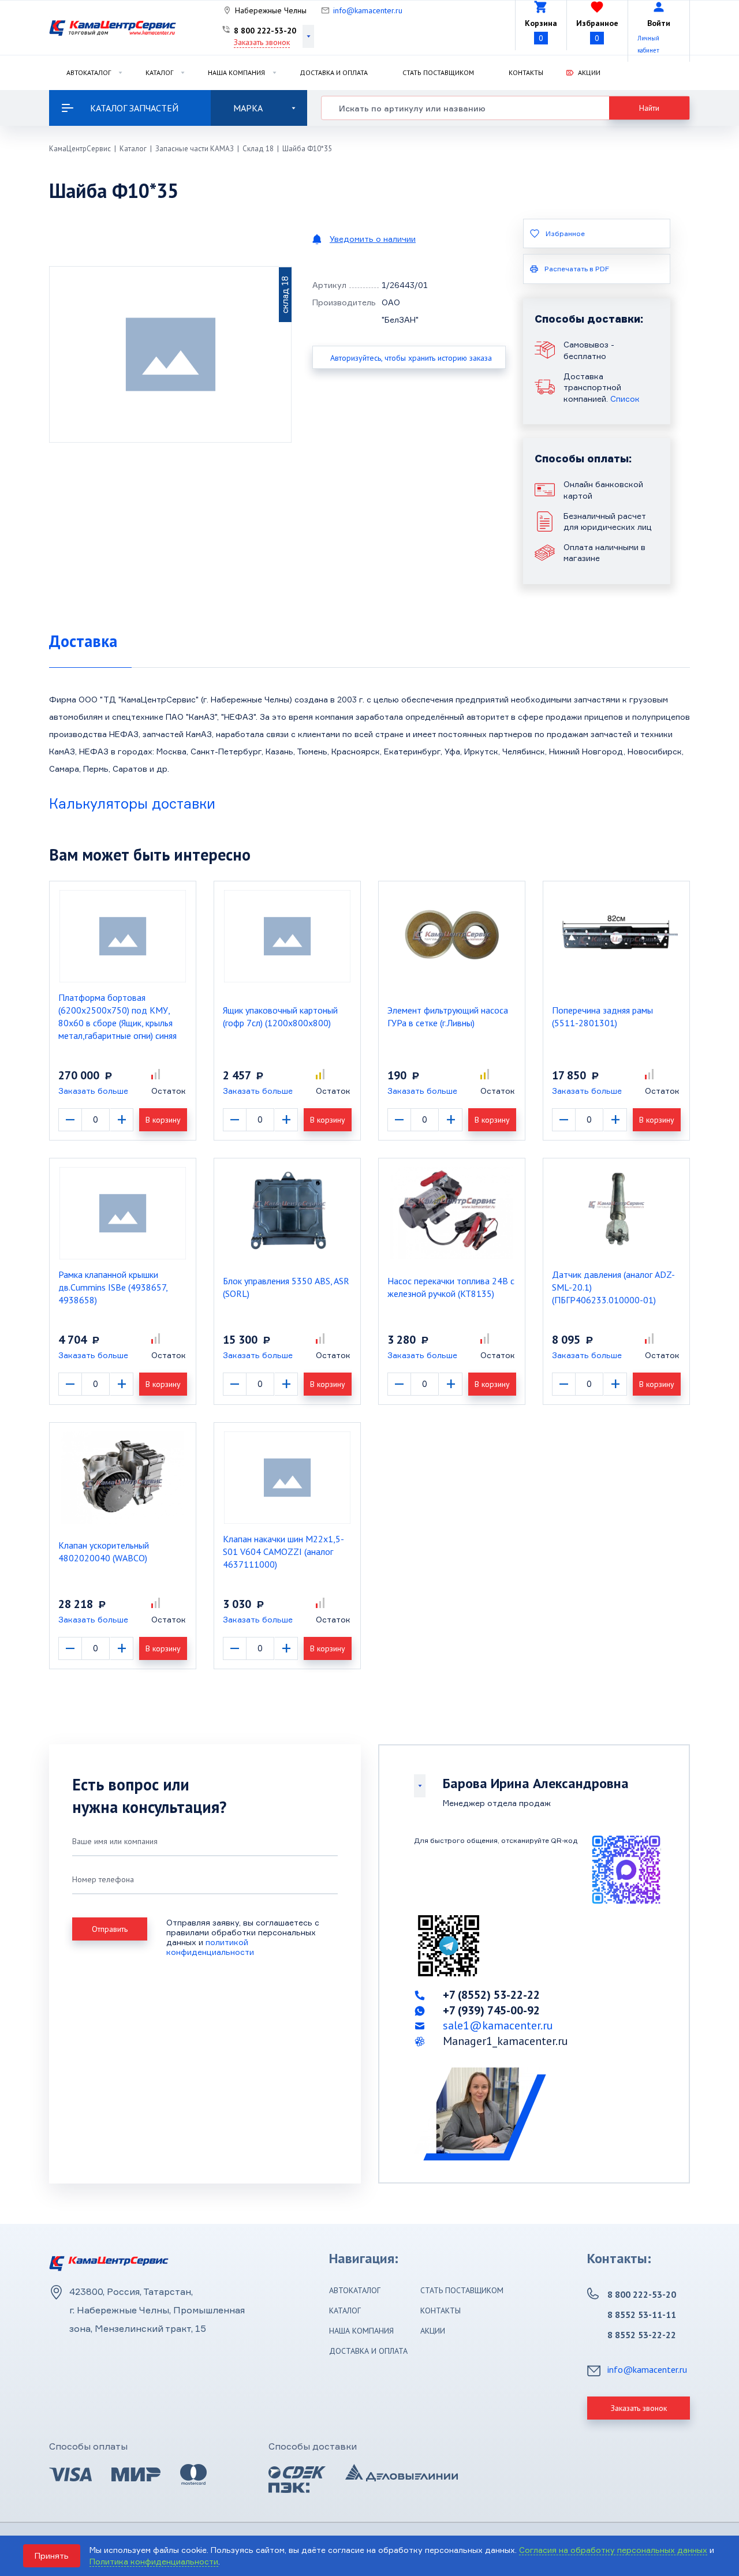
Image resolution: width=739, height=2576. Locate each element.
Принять (52, 2556)
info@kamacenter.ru (368, 10)
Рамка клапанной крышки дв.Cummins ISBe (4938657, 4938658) (113, 1287)
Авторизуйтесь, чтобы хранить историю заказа (411, 358)
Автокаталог (89, 72)
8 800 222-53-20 (265, 31)
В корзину (163, 1120)
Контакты (526, 72)
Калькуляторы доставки (132, 803)
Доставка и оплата (334, 72)
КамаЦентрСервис (80, 149)
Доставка (83, 641)
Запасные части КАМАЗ (195, 149)
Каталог (159, 72)
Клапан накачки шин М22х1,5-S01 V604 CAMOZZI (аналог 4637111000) (283, 1551)
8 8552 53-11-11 (642, 2315)
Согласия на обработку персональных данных (613, 2550)
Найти (649, 108)
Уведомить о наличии (373, 239)
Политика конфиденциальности (154, 2561)
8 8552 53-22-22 (642, 2335)
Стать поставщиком (438, 72)
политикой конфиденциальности (210, 1947)
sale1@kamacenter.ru (498, 2025)
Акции (589, 72)
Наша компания (236, 72)
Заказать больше (93, 1091)
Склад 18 (258, 149)
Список (625, 399)
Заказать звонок (262, 42)
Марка (248, 108)
